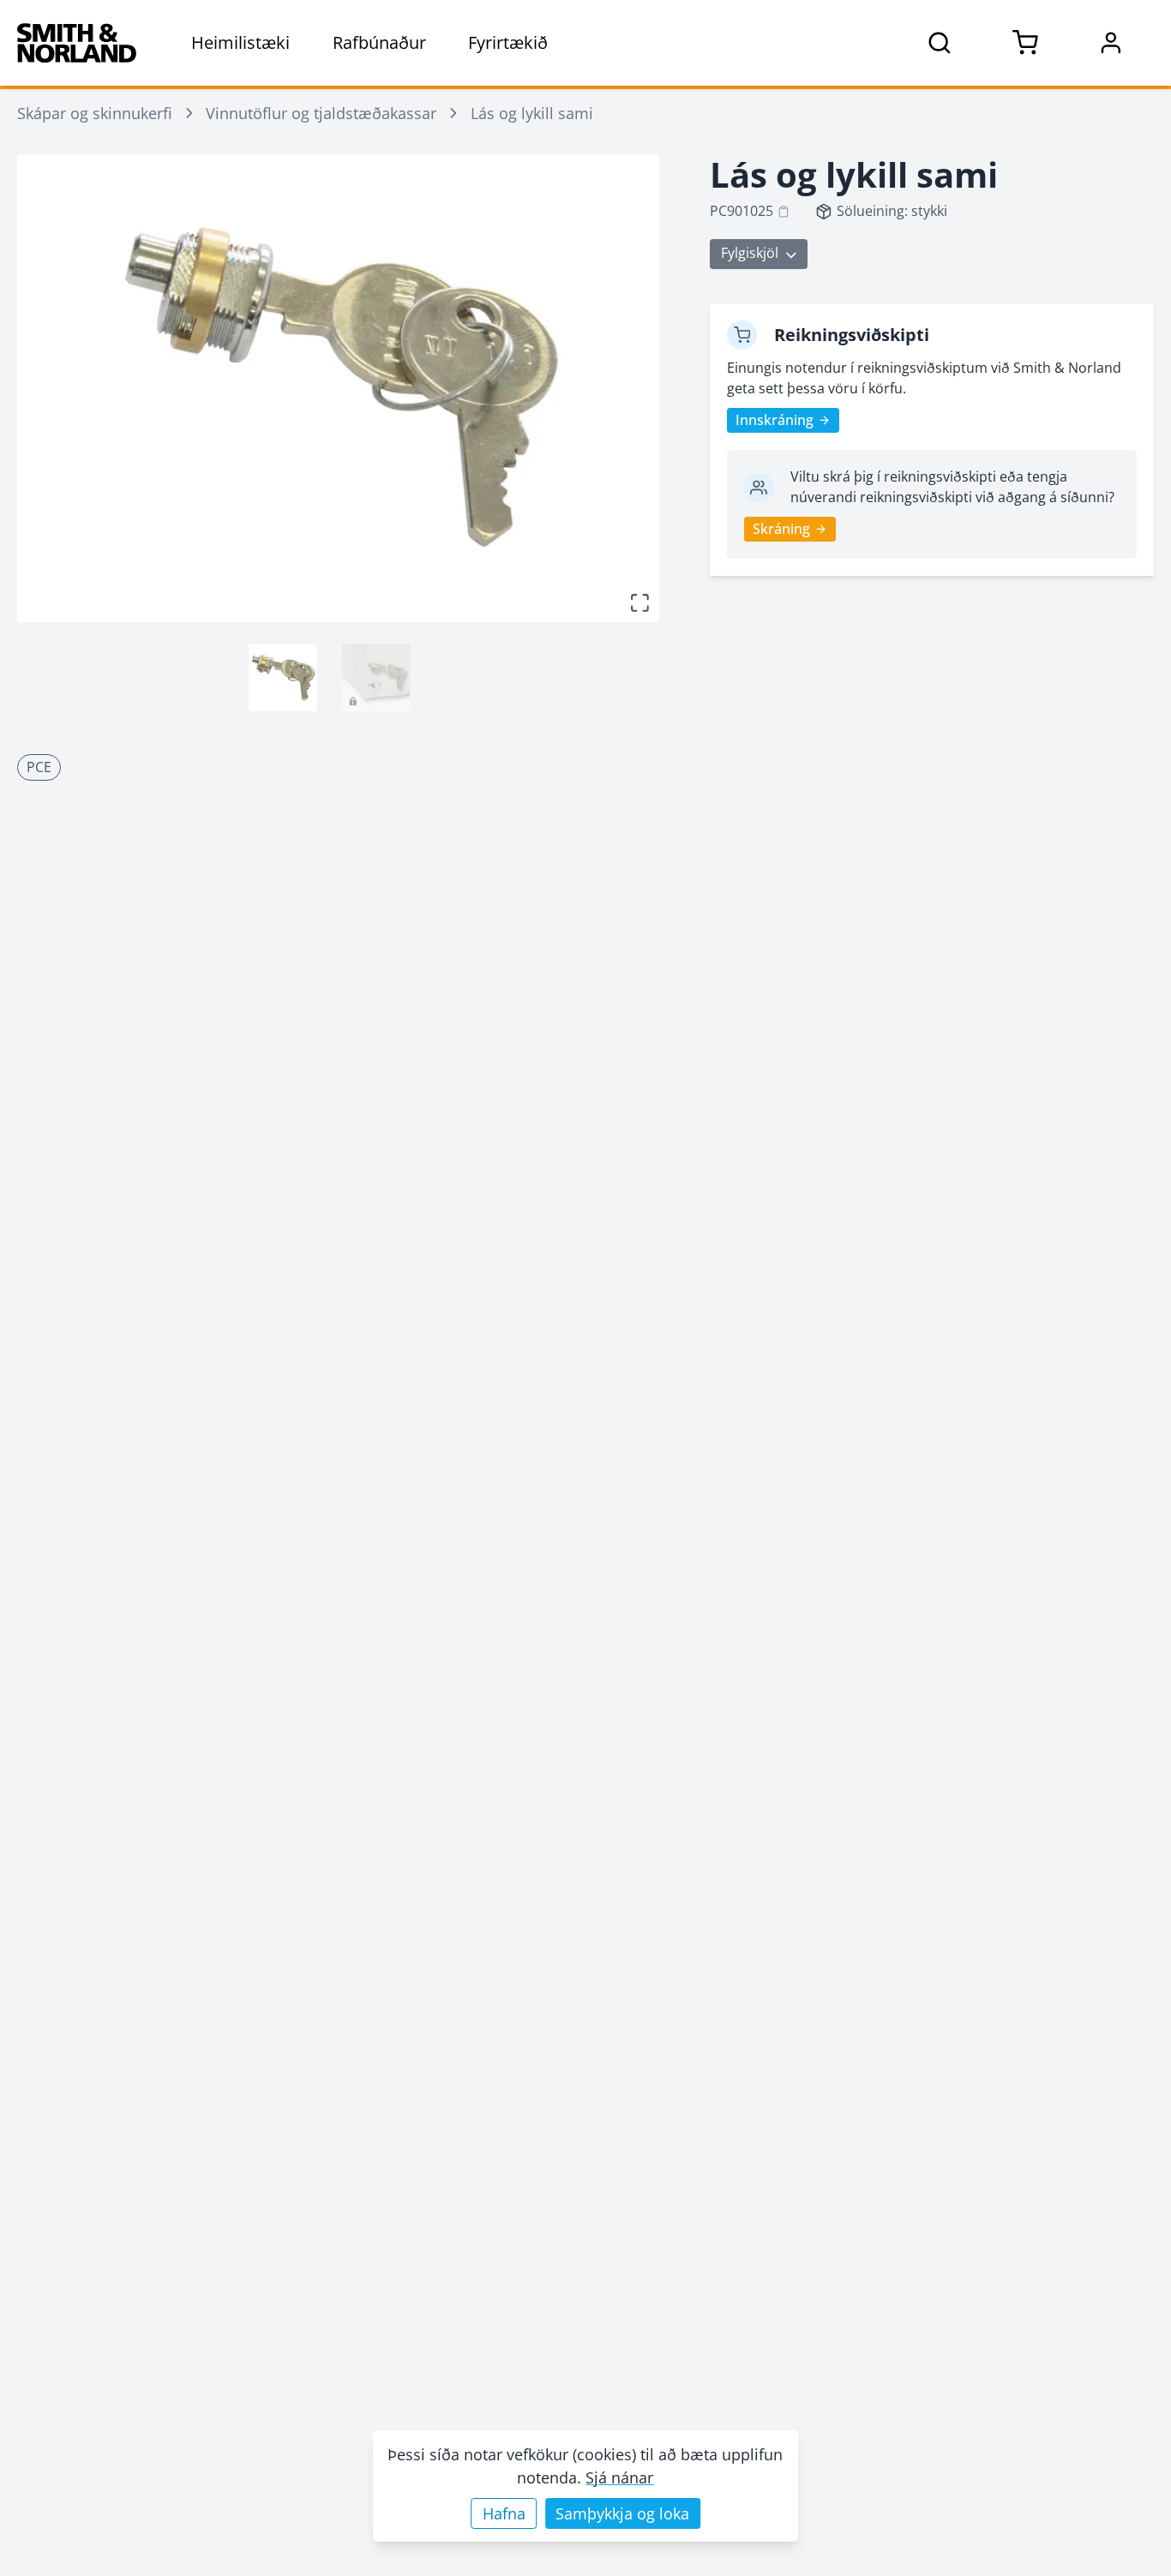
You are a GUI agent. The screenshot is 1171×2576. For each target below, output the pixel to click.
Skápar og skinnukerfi (95, 113)
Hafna (504, 2513)
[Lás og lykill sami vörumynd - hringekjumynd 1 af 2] (282, 677)
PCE (39, 767)
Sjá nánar (619, 2477)
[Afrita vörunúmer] (784, 212)
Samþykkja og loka (622, 2513)
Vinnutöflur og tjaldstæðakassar (321, 113)
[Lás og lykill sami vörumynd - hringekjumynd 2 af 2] (376, 677)
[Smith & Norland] (77, 43)
